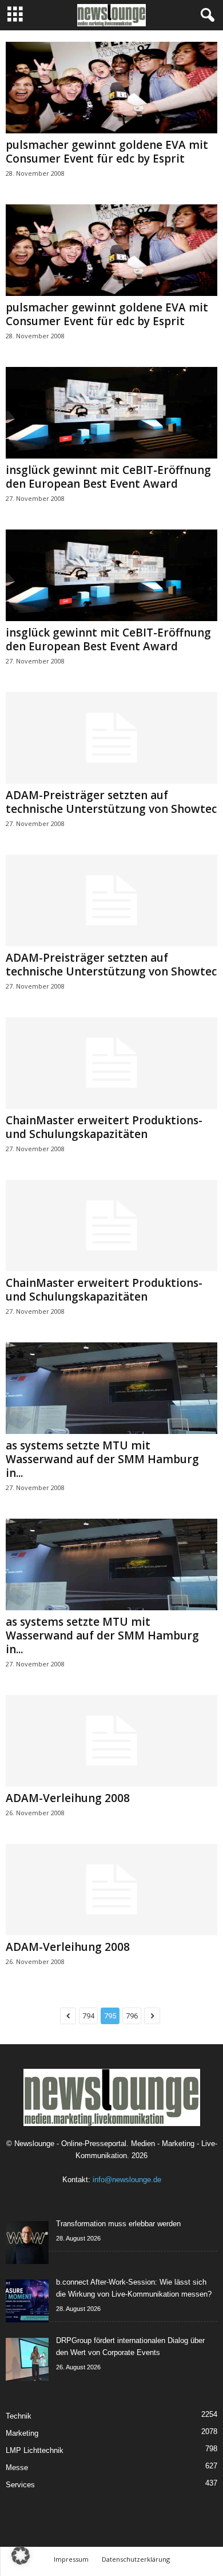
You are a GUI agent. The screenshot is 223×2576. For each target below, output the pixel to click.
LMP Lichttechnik (35, 2450)
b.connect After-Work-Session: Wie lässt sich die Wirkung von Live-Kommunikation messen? (134, 2288)
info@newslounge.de (127, 2180)
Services (20, 2485)
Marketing (22, 2433)
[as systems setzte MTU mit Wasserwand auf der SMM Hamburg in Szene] (111, 1388)
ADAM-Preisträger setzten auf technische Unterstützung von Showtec (111, 802)
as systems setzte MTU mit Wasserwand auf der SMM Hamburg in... (102, 1459)
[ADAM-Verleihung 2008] (111, 1741)
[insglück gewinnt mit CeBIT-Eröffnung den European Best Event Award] (111, 413)
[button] (21, 2555)
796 (132, 2016)
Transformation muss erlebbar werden (118, 2224)
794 (88, 2016)
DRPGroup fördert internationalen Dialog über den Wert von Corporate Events (130, 2346)
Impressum (71, 2559)
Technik (19, 2416)
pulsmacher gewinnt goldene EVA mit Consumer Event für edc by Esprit (107, 152)
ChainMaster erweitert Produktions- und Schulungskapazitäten (104, 1127)
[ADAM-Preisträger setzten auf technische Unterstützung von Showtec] (111, 738)
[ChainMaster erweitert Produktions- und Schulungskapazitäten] (111, 1063)
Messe (17, 2468)
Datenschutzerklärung (136, 2559)
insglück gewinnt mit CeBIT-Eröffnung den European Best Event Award (108, 477)
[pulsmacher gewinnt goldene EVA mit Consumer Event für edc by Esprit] (111, 88)
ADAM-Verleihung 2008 (68, 1798)
